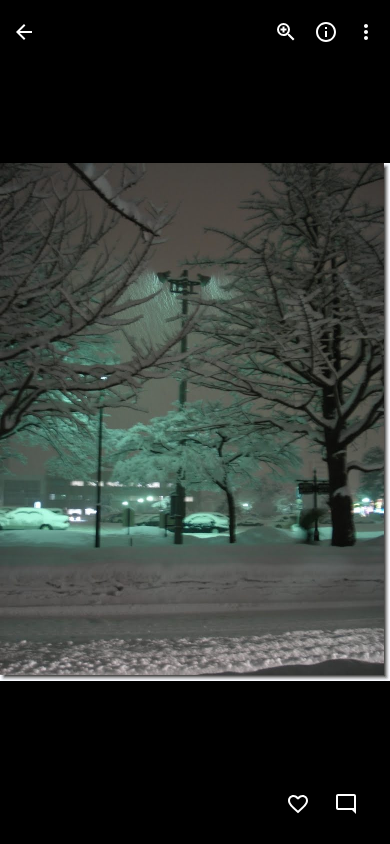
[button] (56, 422)
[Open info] (326, 32)
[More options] (366, 32)
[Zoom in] (286, 32)
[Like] (298, 804)
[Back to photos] (24, 32)
